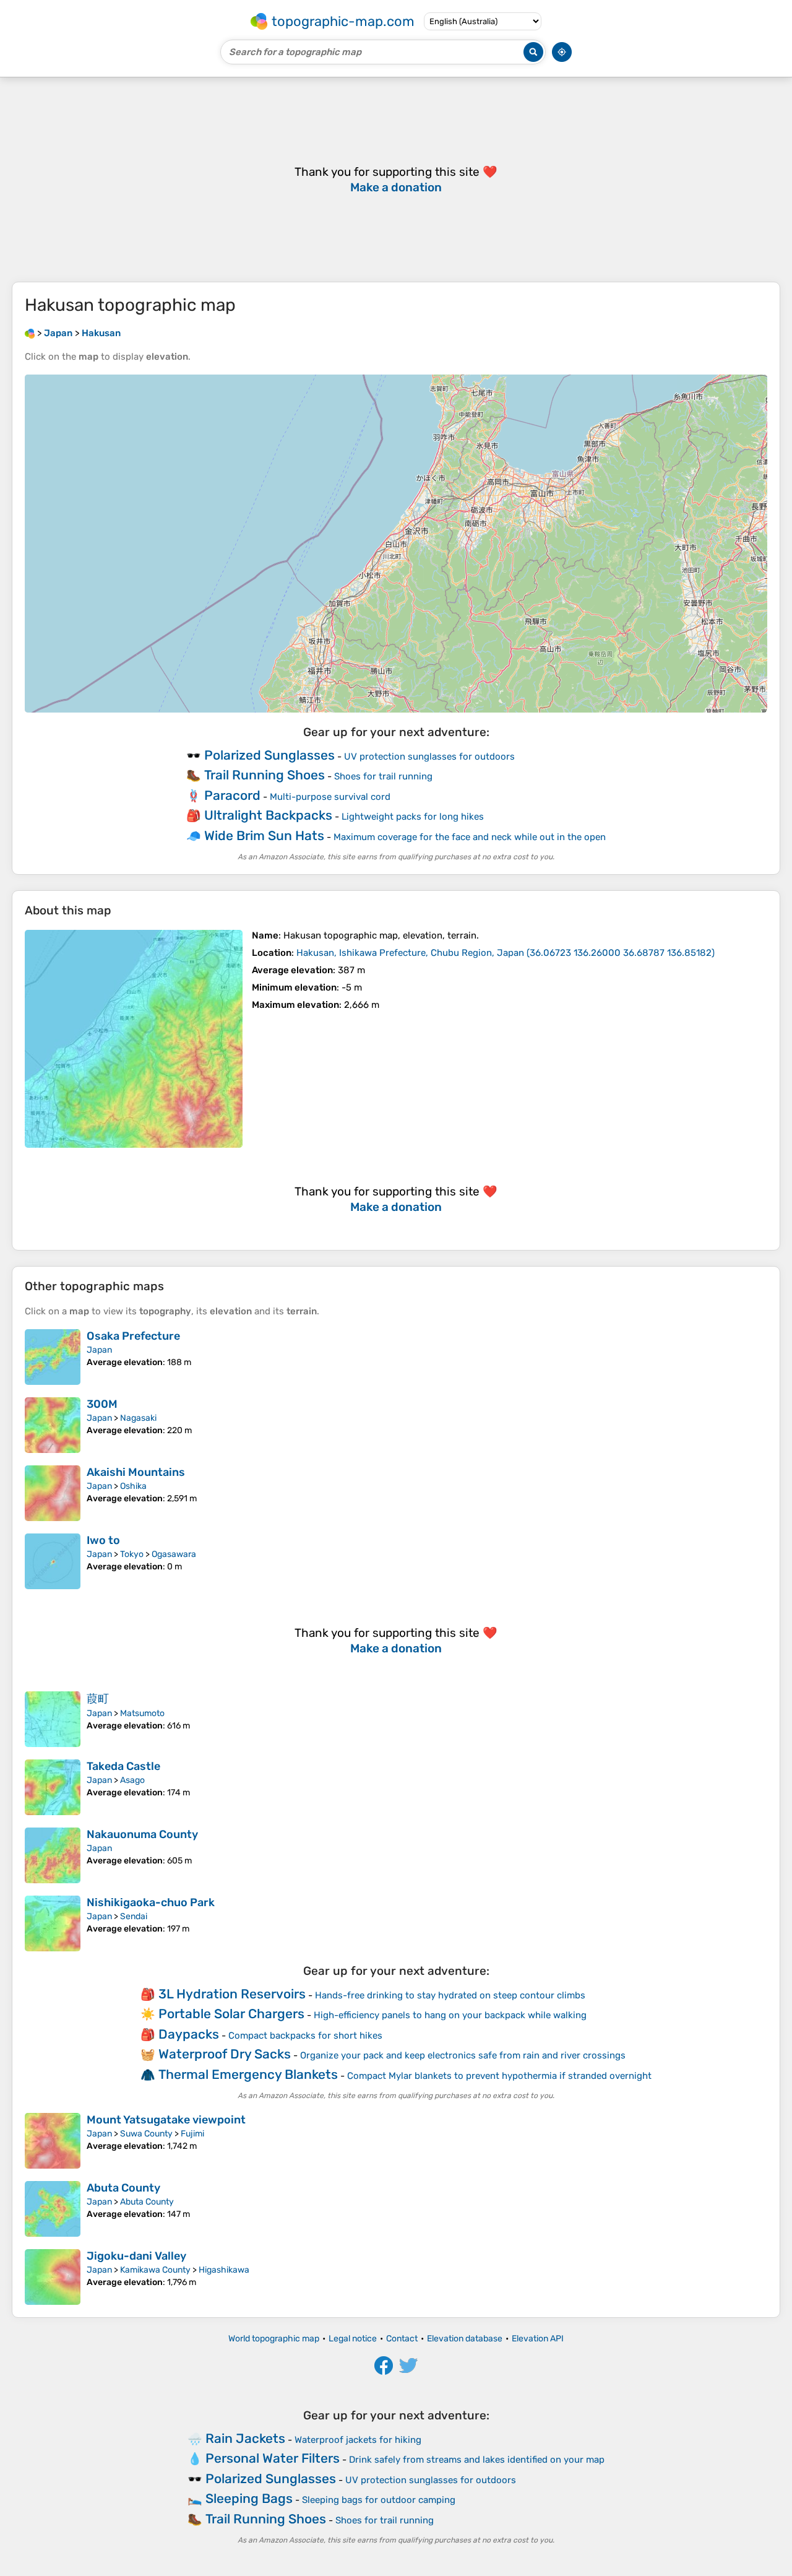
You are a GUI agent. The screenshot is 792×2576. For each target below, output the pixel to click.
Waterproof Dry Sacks (225, 2054)
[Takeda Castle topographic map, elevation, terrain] (53, 1787)
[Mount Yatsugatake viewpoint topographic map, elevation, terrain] (53, 2141)
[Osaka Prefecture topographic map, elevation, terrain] (53, 1357)
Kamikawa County (155, 2270)
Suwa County (146, 2134)
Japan (99, 1350)
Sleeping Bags (249, 2498)
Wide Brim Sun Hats (264, 835)
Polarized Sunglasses (269, 755)
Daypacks (189, 2034)
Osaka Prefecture (133, 1336)
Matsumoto (142, 1713)
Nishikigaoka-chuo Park (151, 1902)
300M (102, 1404)
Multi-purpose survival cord (330, 797)
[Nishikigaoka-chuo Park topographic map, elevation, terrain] (53, 1923)
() (506, 953)
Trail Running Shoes (265, 775)
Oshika (133, 1486)
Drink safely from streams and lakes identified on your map (477, 2460)
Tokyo (132, 1554)
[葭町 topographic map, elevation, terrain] (53, 1719)
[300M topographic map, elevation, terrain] (53, 1425)
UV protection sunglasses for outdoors (429, 757)
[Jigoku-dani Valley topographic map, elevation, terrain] (53, 2277)
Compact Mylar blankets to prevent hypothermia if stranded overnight (499, 2076)
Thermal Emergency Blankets (248, 2074)
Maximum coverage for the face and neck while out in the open (470, 837)
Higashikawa (224, 2270)
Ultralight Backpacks (268, 815)
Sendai (134, 1916)
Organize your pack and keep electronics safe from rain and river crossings (463, 2055)
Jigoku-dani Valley (136, 2256)
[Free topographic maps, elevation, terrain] (30, 333)
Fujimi (192, 2134)
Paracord (232, 795)
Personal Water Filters (273, 2458)
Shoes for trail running (383, 776)
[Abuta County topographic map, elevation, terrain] (53, 2209)
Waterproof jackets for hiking (358, 2440)
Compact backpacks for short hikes (305, 2036)
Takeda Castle (123, 1766)
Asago (132, 1780)
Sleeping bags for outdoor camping (379, 2500)
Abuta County (123, 2188)
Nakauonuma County (142, 1834)
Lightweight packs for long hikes (413, 817)
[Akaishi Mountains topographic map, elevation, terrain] (53, 1493)
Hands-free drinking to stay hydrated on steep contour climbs (450, 1995)
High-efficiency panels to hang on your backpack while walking (450, 2015)
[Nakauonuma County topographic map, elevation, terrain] (53, 1855)
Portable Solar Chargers (231, 2014)
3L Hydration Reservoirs (232, 1994)
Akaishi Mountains (136, 1472)
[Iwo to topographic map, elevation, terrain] (53, 1561)
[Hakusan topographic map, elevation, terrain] (134, 1039)
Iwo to (103, 1540)
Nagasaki (138, 1418)
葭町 (98, 1699)
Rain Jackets (245, 2438)
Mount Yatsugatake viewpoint (166, 2120)
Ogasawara (174, 1554)
